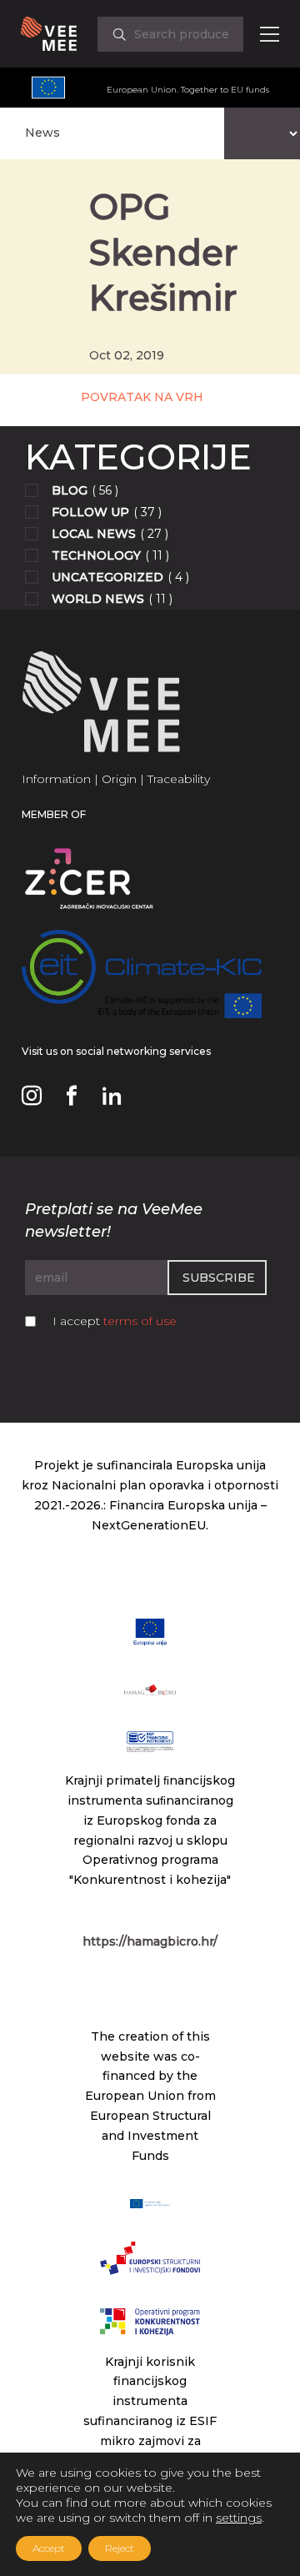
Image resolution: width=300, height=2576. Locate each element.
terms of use (140, 1321)
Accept (49, 2548)
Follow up (90, 512)
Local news (94, 534)
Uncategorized (107, 577)
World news (98, 599)
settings (239, 2518)
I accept (115, 1321)
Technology (96, 555)
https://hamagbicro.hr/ (150, 1941)
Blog (70, 490)
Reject (120, 2548)
